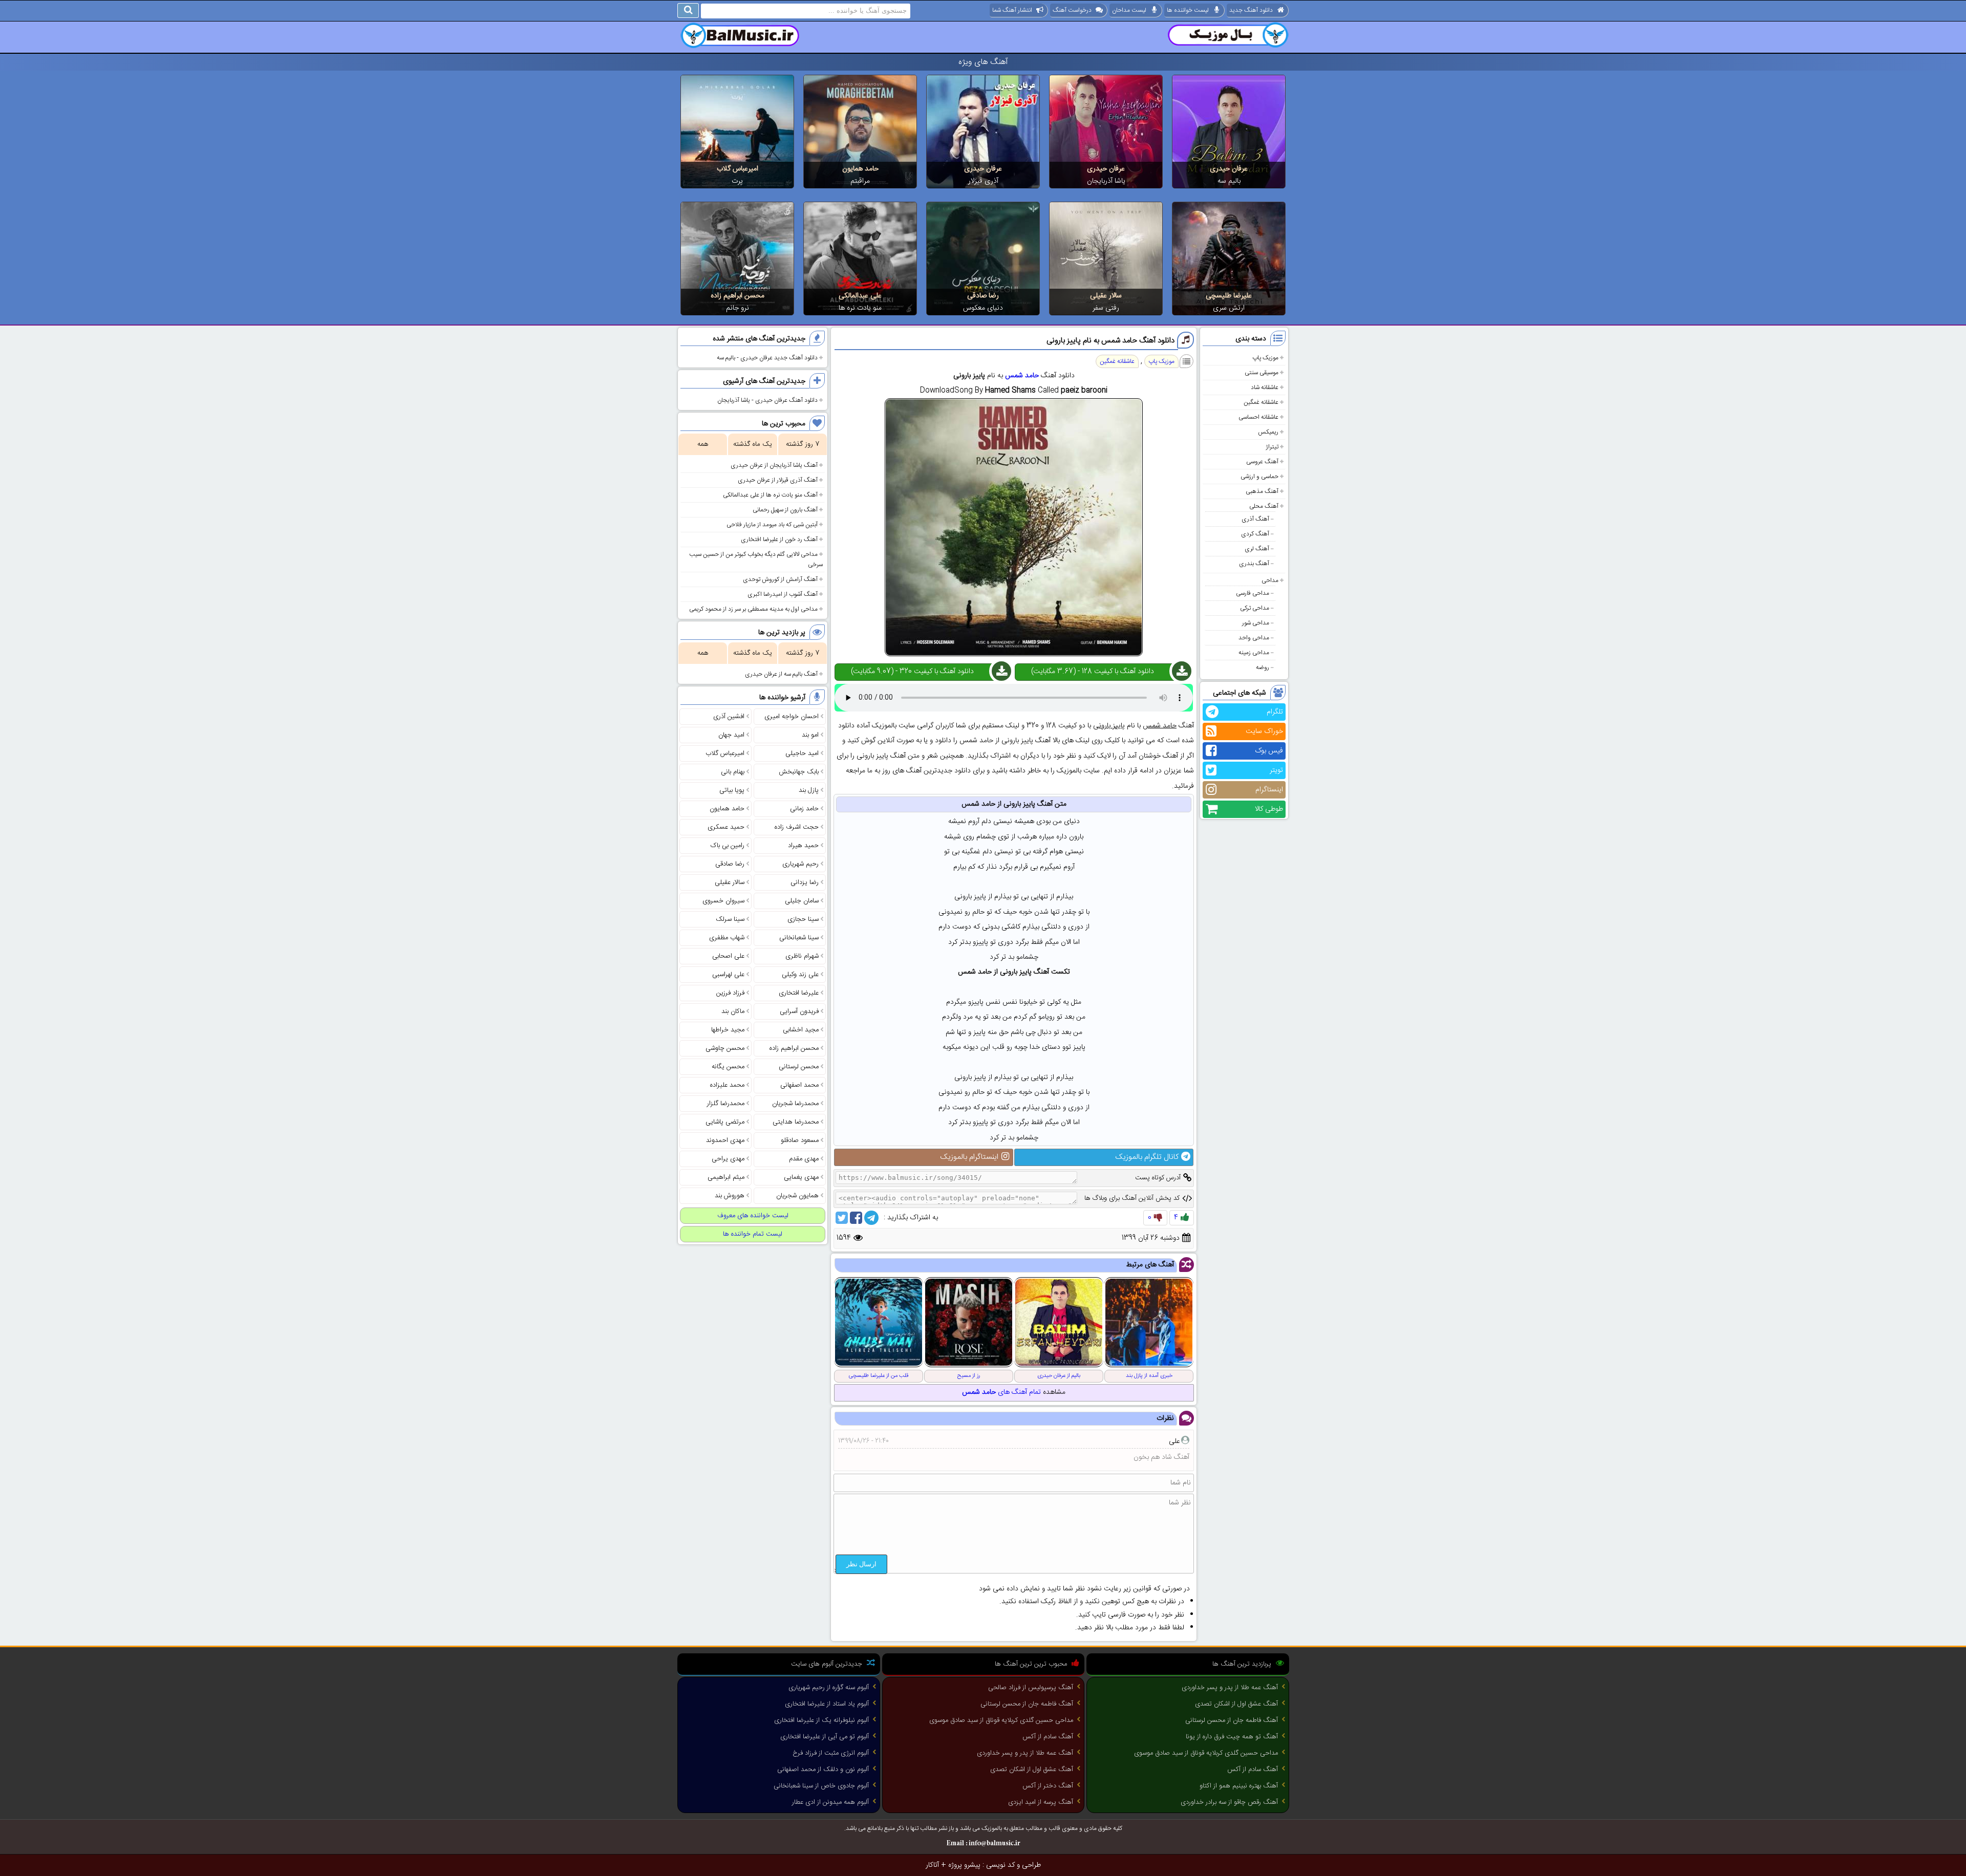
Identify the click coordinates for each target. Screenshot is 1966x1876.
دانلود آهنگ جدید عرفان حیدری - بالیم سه (767, 358)
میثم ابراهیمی (726, 1177)
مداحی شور (1256, 623)
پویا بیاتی (732, 790)
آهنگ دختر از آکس (1048, 1786)
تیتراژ (1272, 447)
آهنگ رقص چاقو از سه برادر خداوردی (1229, 1802)
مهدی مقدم (804, 1159)
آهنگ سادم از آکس (1253, 1770)
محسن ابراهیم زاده (738, 296)
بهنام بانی (733, 772)
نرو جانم (738, 308)
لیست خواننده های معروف (753, 1216)
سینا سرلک (730, 919)
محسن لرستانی (799, 1067)
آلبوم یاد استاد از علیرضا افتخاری (827, 1704)
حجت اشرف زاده (797, 827)
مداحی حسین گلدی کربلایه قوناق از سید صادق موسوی (1206, 1753)
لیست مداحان (1129, 10)
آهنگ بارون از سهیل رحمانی (785, 510)
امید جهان (731, 735)
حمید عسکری (726, 827)
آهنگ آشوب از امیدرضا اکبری (783, 594)
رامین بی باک (728, 846)
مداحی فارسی (1253, 593)
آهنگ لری (1257, 549)
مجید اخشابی (801, 1030)
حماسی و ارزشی (1259, 477)
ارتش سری (1229, 308)
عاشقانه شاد (1265, 387)
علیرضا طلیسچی (1229, 296)
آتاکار (932, 1865)
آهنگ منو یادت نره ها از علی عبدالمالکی (770, 495)
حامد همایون (860, 169)
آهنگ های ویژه (983, 62)
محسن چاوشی (725, 1048)
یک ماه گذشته (753, 444)
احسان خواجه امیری (792, 717)
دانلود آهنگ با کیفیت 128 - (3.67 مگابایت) (1093, 672)
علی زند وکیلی (800, 975)
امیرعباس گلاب (738, 169)
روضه (1263, 667)
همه (703, 444)
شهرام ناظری (802, 956)
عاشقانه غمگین (1261, 402)
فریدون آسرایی (799, 1011)
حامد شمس (1022, 376)
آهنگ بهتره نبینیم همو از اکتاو (1239, 1786)
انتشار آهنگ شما (1012, 10)
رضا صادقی (983, 296)
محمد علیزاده (727, 1085)
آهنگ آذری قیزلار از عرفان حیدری (778, 480)
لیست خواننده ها (1188, 10)
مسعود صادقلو (800, 1140)
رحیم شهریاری (800, 864)
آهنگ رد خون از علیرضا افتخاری (779, 540)
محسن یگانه (728, 1067)
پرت (737, 181)
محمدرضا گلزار (726, 1104)
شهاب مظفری (727, 938)
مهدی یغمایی (801, 1177)
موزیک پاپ (1265, 358)
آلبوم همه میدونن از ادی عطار (830, 1802)
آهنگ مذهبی (1262, 491)
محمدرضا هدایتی (796, 1122)
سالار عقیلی (1106, 296)
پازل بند (809, 790)
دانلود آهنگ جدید (1251, 10)
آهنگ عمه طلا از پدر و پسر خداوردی (1230, 1688)
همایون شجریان (797, 1196)
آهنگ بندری (1254, 564)
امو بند (810, 735)
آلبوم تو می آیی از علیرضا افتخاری (825, 1737)
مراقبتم (860, 181)
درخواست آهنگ (1072, 10)
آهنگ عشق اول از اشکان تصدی (1236, 1704)
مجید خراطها (728, 1030)
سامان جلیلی (802, 901)
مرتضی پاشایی (725, 1122)
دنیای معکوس (983, 308)
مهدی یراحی (728, 1159)
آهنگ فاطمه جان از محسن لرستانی (1232, 1720)
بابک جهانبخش (799, 772)
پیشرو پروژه (964, 1865)
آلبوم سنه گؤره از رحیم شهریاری (829, 1688)
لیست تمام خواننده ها (753, 1234)
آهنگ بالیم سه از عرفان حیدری (781, 674)
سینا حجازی (803, 919)
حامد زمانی (804, 809)
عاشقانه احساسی (1258, 417)
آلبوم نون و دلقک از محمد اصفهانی (823, 1770)
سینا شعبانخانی (799, 938)
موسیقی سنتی (1262, 373)
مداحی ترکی (1255, 608)
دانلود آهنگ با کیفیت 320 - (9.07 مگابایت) (912, 672)
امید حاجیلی (802, 753)
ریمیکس (1268, 432)
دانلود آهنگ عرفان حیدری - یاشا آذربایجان (767, 400)
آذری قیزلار (983, 181)
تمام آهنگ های (1001, 1392)
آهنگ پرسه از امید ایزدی (1041, 1802)
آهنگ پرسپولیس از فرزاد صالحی (1031, 1688)
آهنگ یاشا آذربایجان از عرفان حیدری (774, 465)
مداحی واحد (1254, 638)
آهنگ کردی (1255, 534)
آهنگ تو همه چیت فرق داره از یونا (1232, 1737)
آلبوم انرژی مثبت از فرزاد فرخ (831, 1753)
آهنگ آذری (1255, 519)
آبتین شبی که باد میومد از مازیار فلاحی (772, 525)
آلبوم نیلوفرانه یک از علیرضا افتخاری (821, 1720)
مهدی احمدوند (725, 1140)
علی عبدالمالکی (860, 296)
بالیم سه (1229, 181)
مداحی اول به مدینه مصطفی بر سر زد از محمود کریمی (753, 609)
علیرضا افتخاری (799, 993)
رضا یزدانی (805, 882)
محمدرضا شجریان (795, 1104)
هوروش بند (730, 1196)
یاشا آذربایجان (1106, 181)
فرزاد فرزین (730, 993)
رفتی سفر (1106, 308)
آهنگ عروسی (1262, 462)
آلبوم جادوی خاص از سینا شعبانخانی (821, 1786)
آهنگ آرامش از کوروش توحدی (780, 579)
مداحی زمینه (1254, 653)
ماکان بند (733, 1011)
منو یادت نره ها (860, 308)
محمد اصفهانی (799, 1085)
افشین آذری (729, 717)
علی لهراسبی (728, 975)
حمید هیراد (803, 846)
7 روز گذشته (803, 444)
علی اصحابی (728, 956)
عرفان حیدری (1229, 169)
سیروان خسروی (723, 901)
